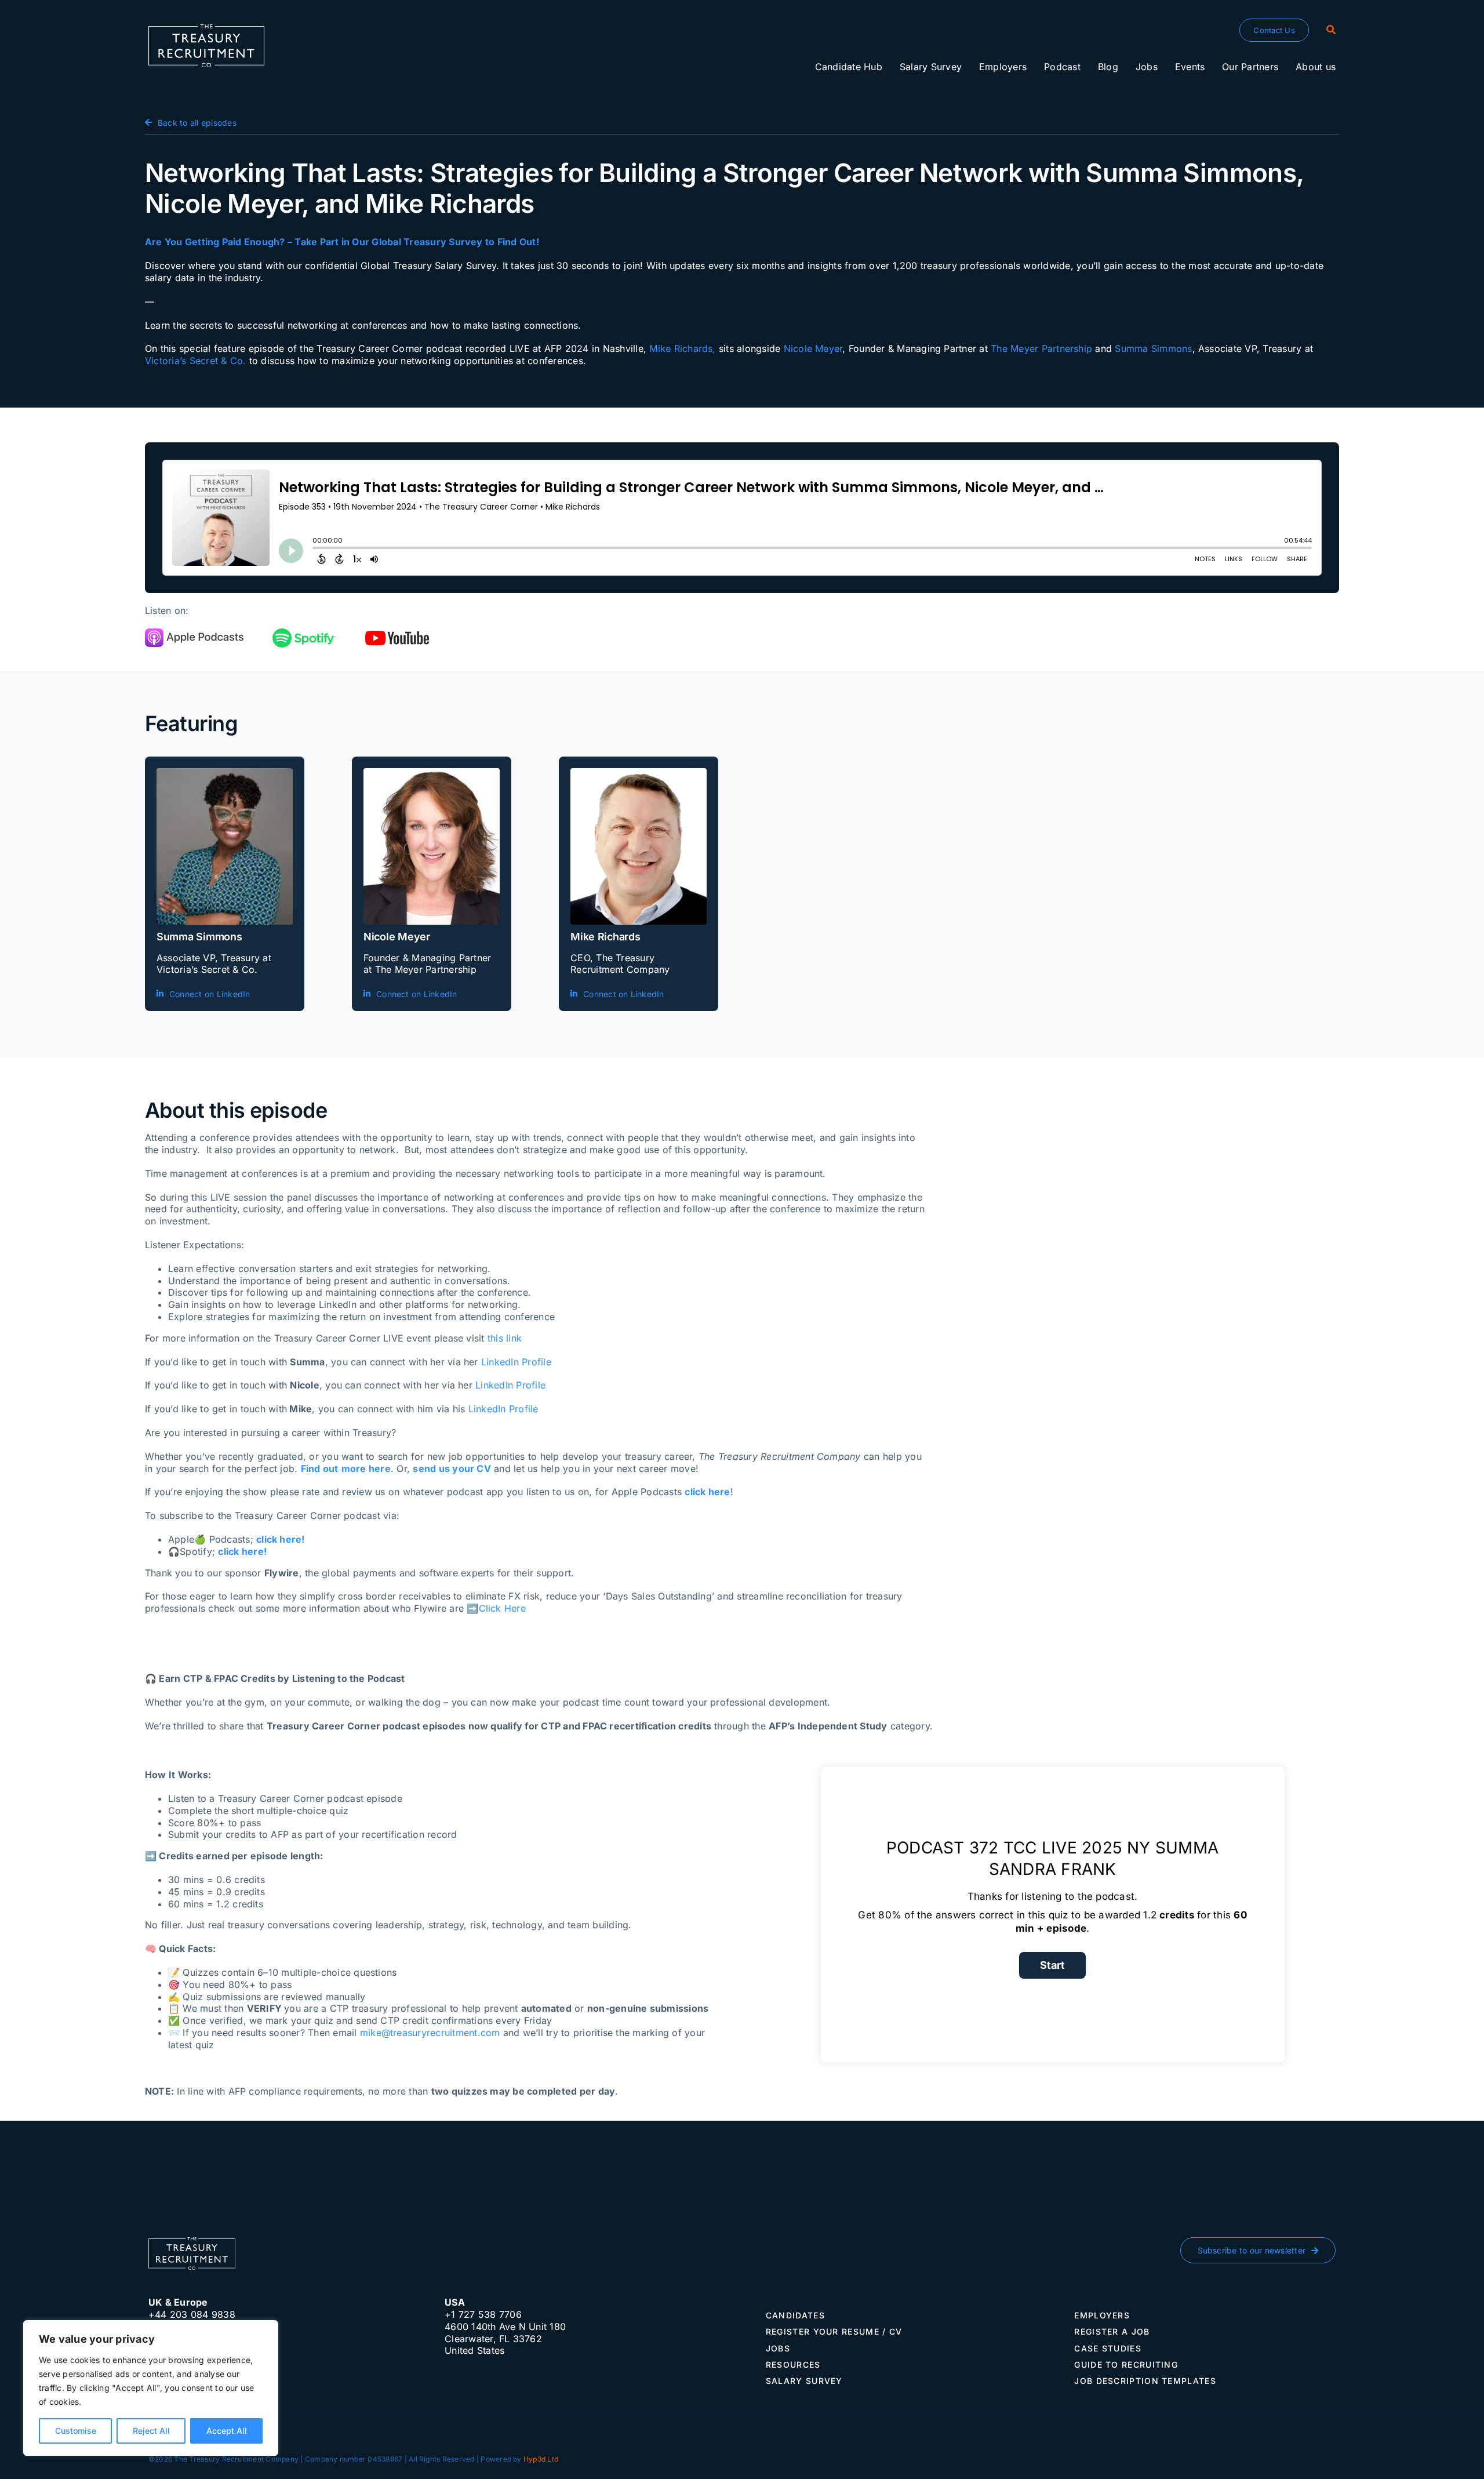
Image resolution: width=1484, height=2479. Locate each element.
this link (505, 1338)
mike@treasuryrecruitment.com (430, 2033)
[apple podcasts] (194, 633)
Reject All (151, 2431)
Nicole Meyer (813, 348)
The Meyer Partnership (1041, 348)
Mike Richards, (682, 348)
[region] (151, 2388)
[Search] (1331, 30)
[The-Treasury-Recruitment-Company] (206, 29)
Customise (76, 2431)
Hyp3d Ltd (541, 2459)
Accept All (227, 2431)
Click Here (502, 1608)
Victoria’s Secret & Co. (196, 361)
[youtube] (397, 635)
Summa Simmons (1153, 348)
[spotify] (304, 633)
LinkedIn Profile (516, 1362)
